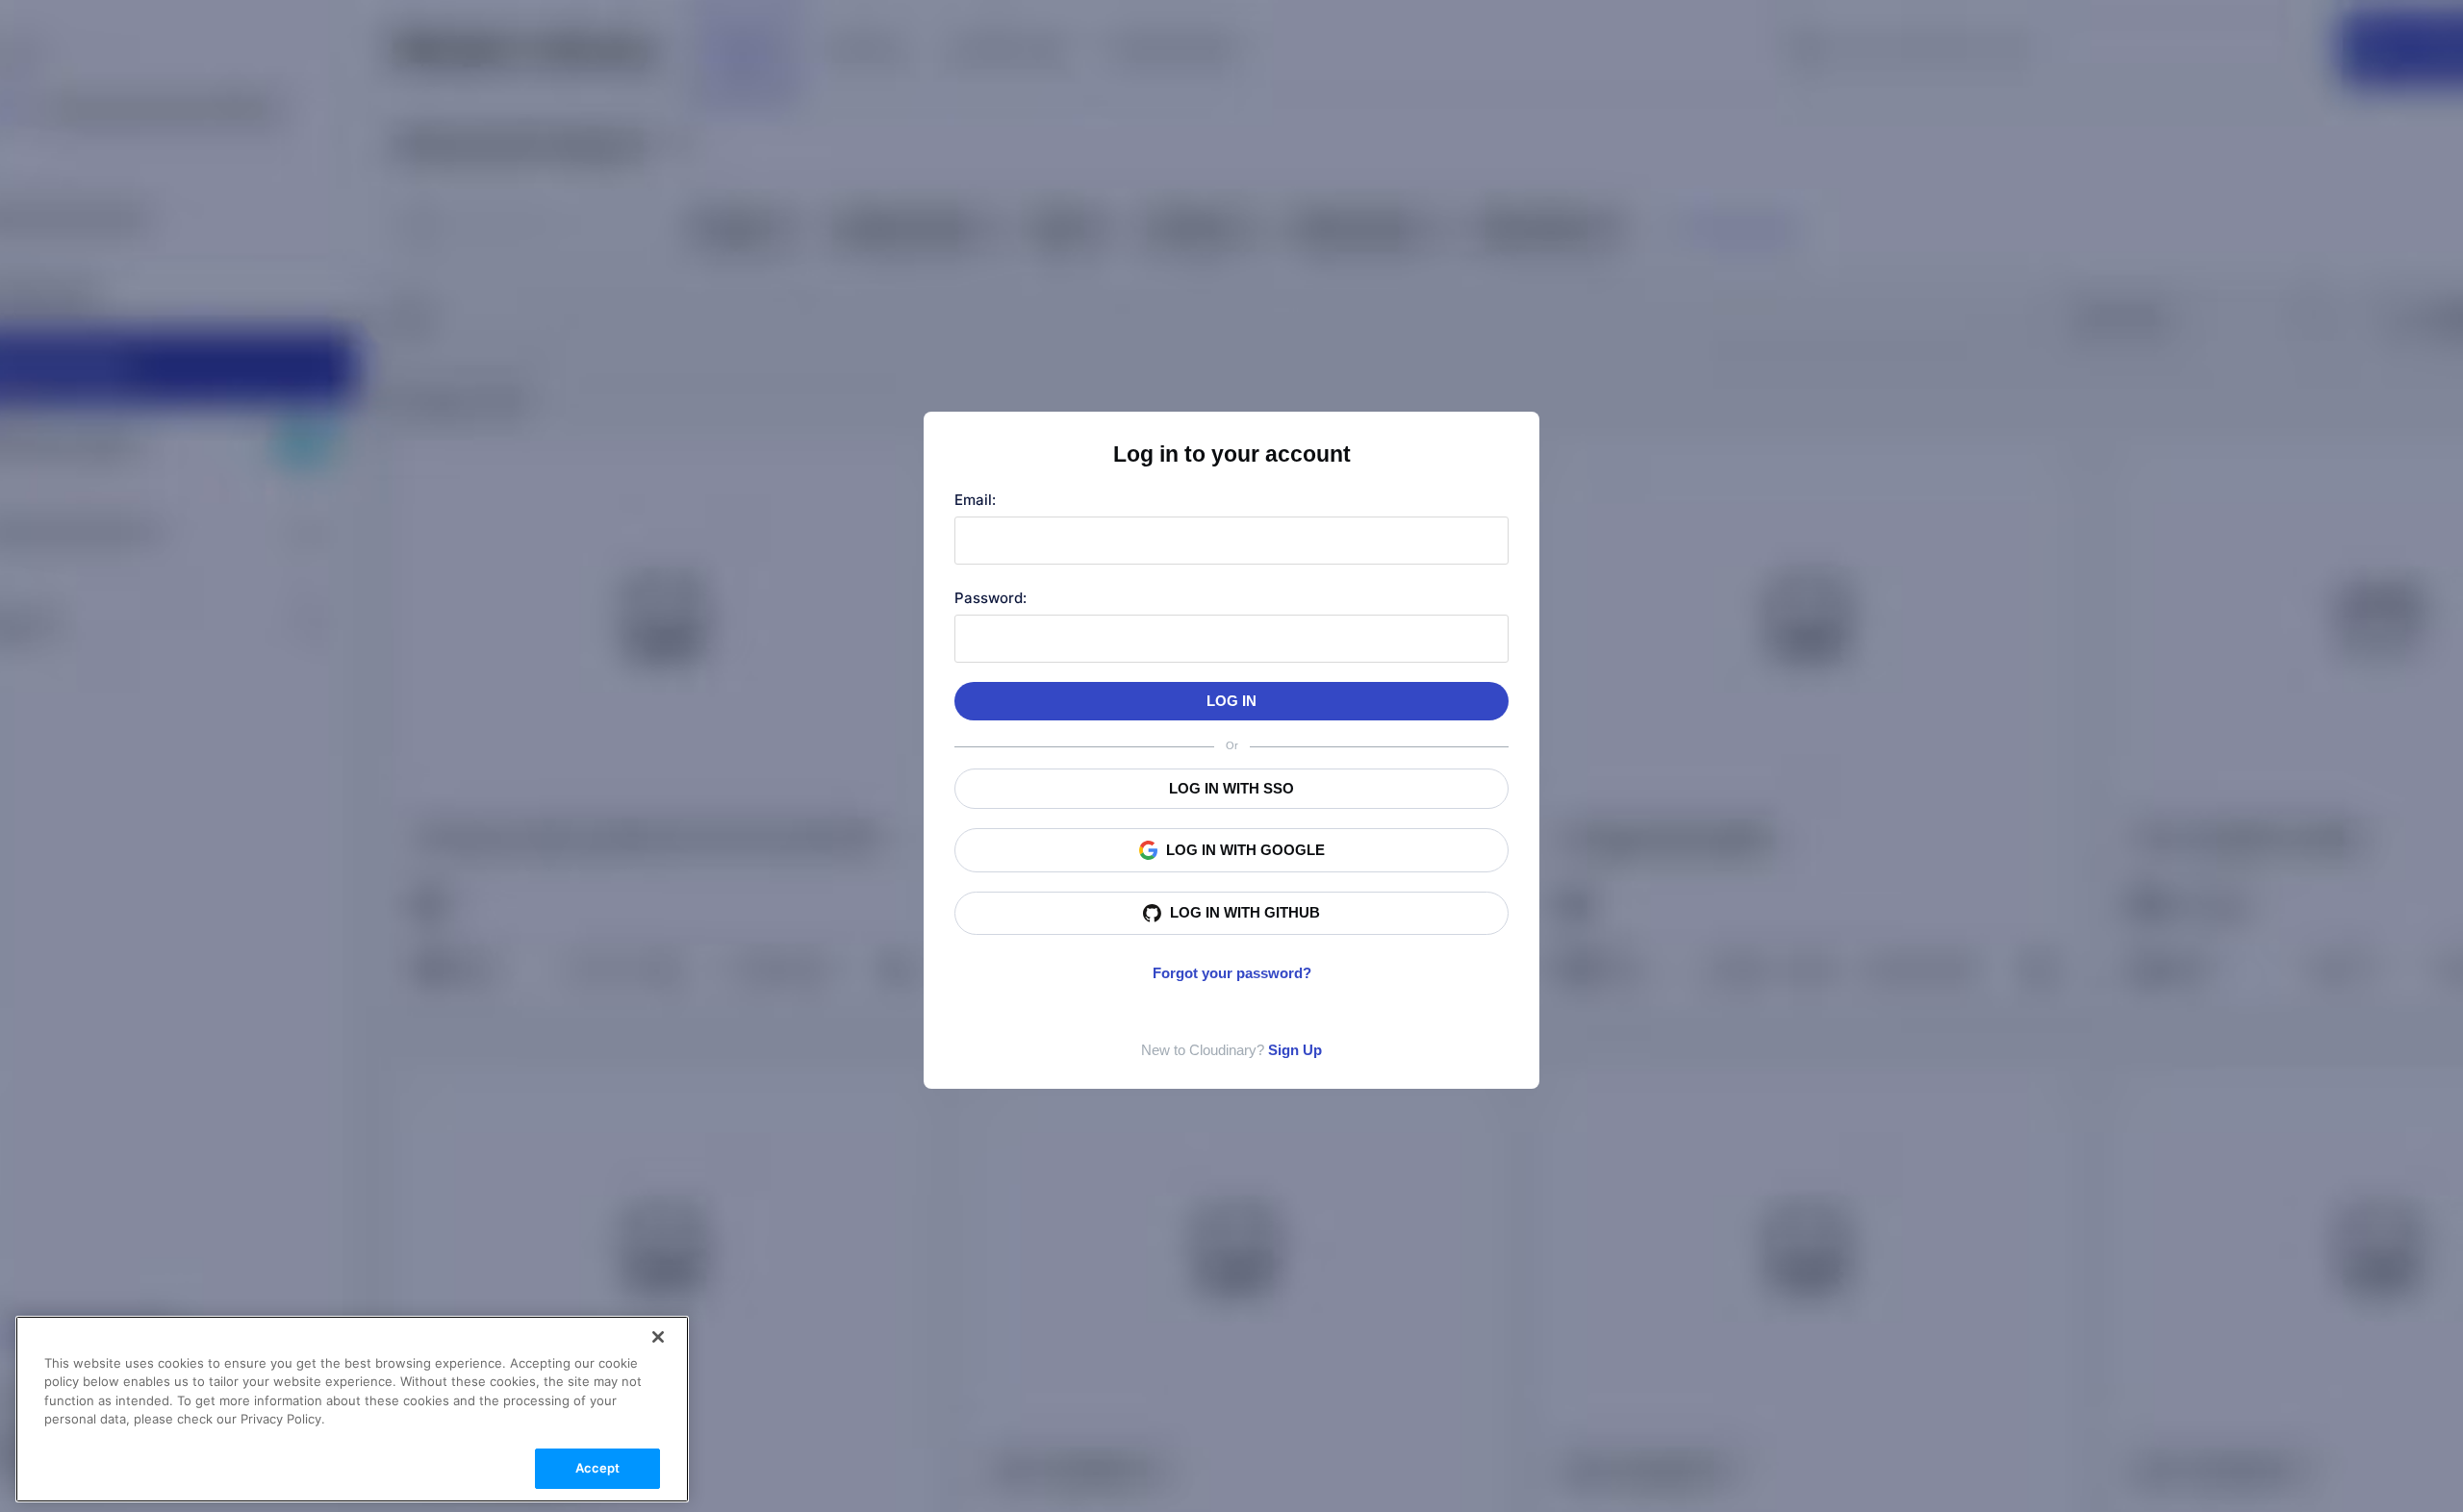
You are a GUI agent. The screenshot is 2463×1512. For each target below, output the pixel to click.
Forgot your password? (1232, 973)
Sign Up (1295, 1050)
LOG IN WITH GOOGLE (1245, 850)
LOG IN (1231, 701)
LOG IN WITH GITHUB (1245, 912)
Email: (975, 500)
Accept (598, 1468)
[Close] (658, 1337)
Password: (990, 598)
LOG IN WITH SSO (1231, 788)
